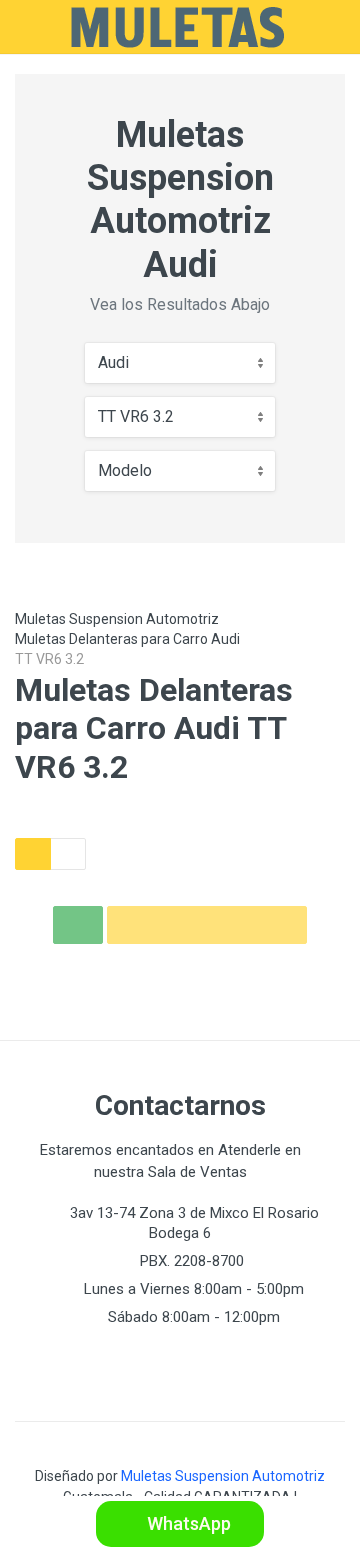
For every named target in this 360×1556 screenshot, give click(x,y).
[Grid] (33, 854)
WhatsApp (187, 1523)
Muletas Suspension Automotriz (117, 619)
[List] (68, 854)
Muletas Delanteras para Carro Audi (127, 639)
